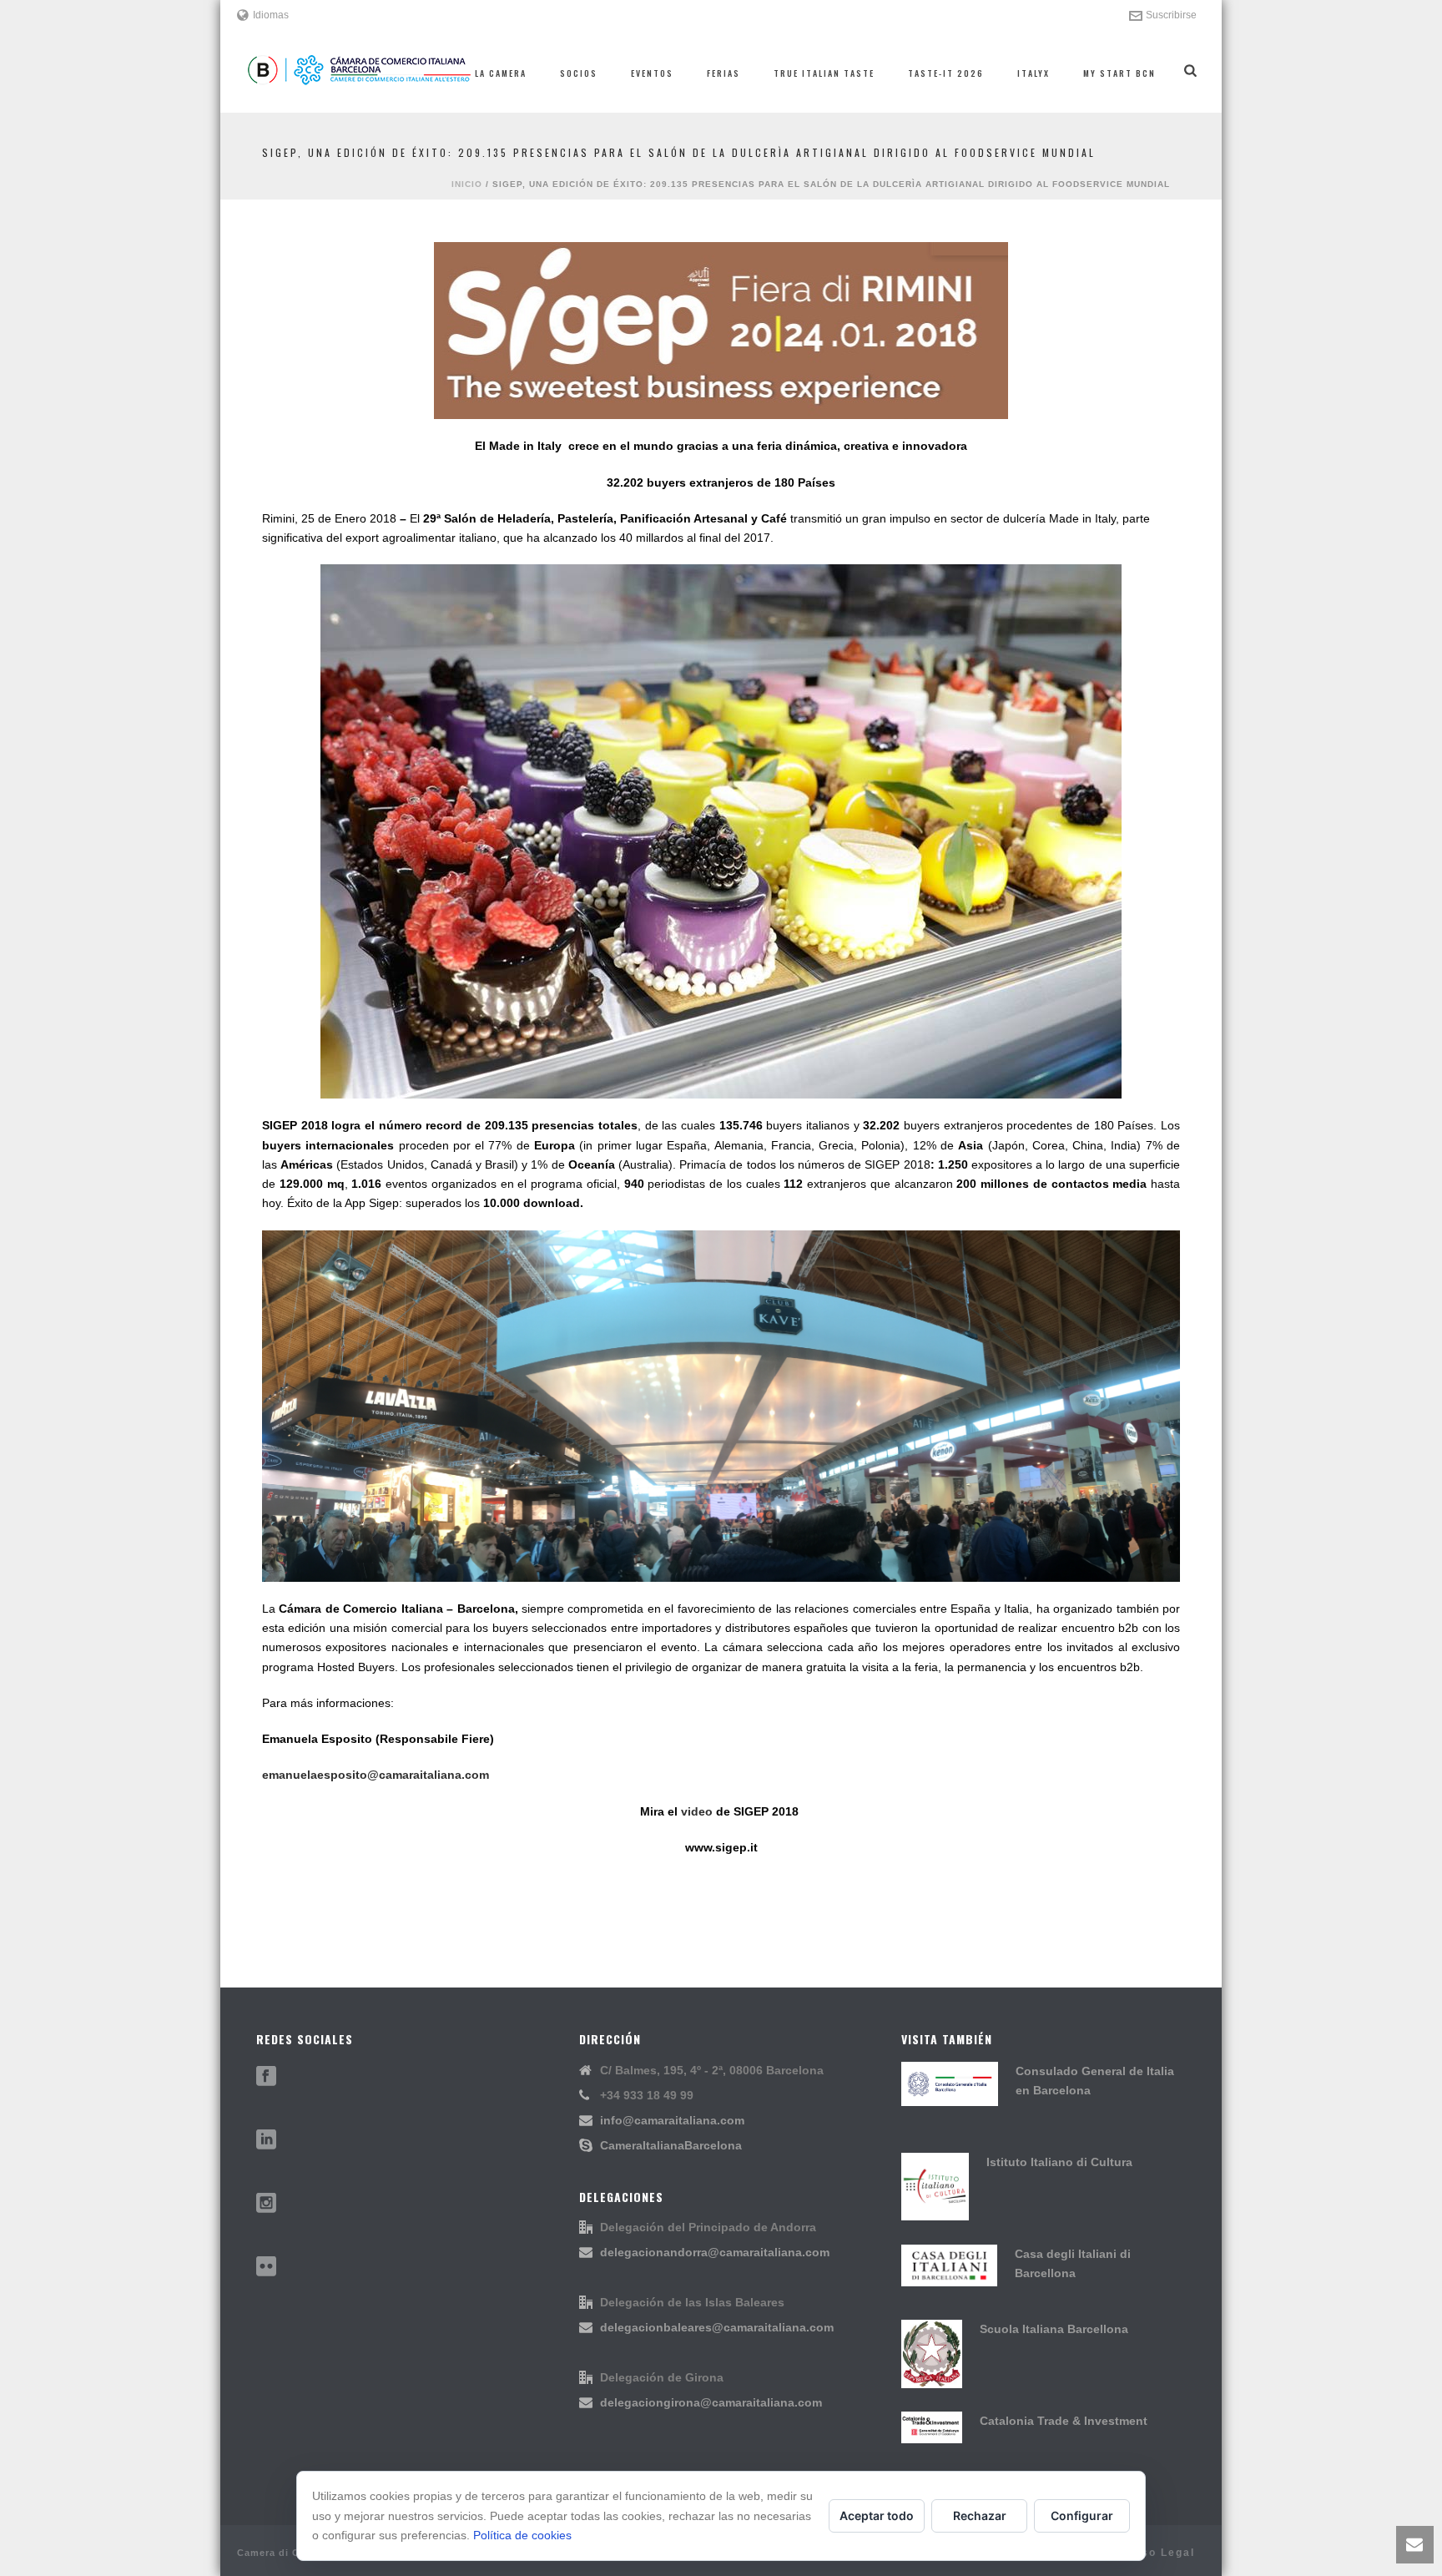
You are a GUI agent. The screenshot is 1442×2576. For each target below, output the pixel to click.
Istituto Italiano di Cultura (1059, 2162)
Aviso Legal (1158, 2553)
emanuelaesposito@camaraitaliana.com (376, 1775)
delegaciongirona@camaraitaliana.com (711, 2402)
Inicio (467, 184)
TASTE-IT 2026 (946, 73)
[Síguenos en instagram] (266, 2204)
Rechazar (980, 2515)
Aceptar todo (877, 2515)
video (698, 1811)
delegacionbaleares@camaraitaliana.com (717, 2327)
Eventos (652, 73)
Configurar (1082, 2515)
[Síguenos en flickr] (266, 2267)
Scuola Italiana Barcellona (1054, 2329)
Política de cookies (522, 2535)
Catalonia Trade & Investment (1064, 2421)
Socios (579, 73)
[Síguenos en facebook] (266, 2077)
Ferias (724, 73)
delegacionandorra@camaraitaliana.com (715, 2252)
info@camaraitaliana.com (672, 2120)
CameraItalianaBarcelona (671, 2145)
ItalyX (1034, 73)
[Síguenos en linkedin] (266, 2140)
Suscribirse (1171, 15)
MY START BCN (1119, 73)
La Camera (501, 73)
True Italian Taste (824, 73)
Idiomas (271, 15)
